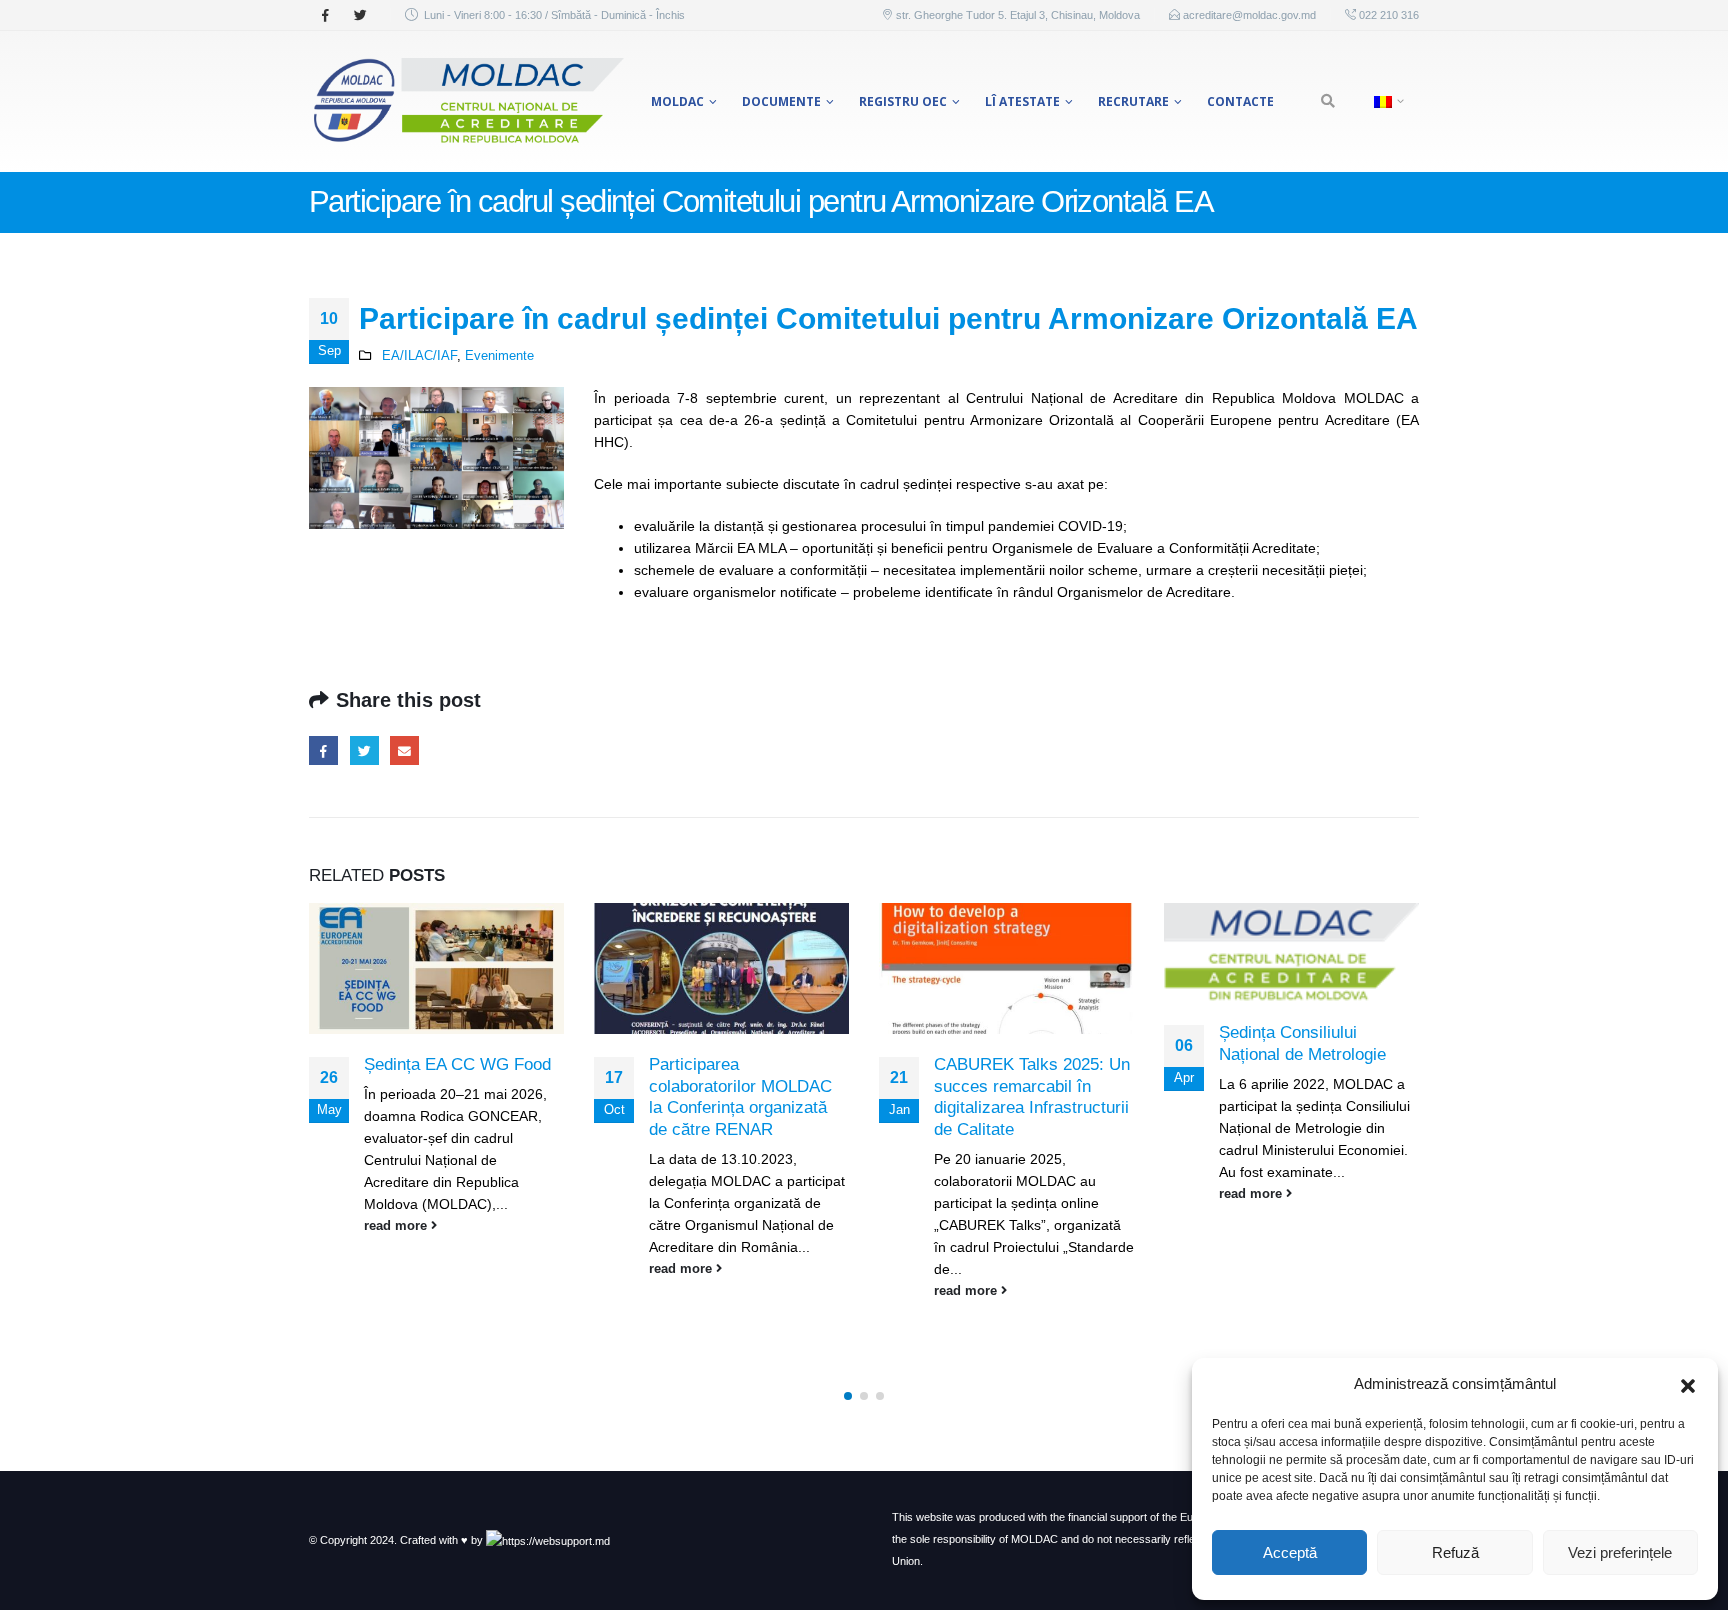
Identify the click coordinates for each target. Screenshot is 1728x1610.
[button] (1688, 1384)
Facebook (323, 750)
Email (404, 750)
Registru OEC (903, 101)
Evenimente (499, 356)
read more (397, 1226)
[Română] (1386, 101)
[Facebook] (325, 15)
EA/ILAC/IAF (419, 356)
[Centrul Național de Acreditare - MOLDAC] (466, 101)
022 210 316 (1387, 15)
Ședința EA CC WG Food (457, 1064)
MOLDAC (677, 101)
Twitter (364, 750)
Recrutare (1133, 101)
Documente (781, 101)
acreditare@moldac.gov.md (1249, 15)
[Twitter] (360, 15)
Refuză (1455, 1552)
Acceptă (1290, 1552)
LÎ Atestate (1022, 101)
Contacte (1240, 101)
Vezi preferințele (1620, 1552)
